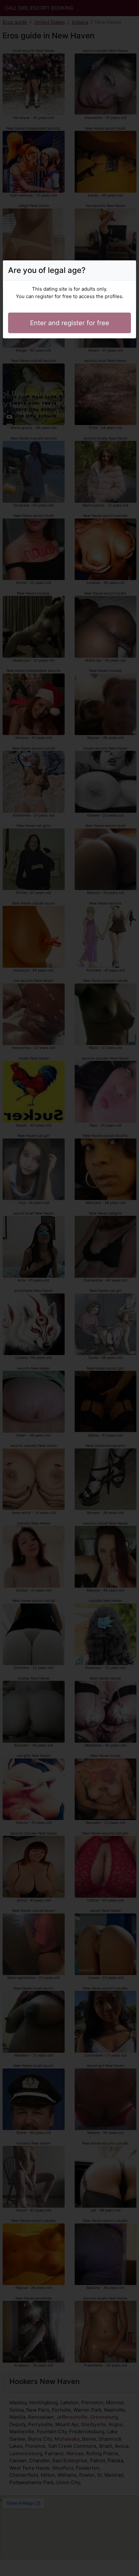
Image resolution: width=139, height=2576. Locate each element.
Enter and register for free (70, 323)
